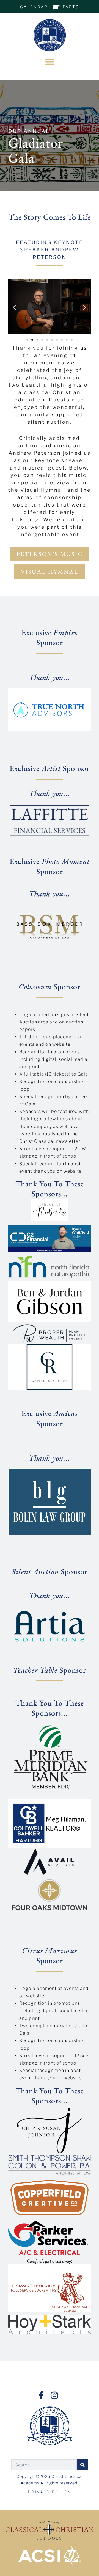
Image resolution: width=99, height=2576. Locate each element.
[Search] (82, 2465)
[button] (50, 62)
